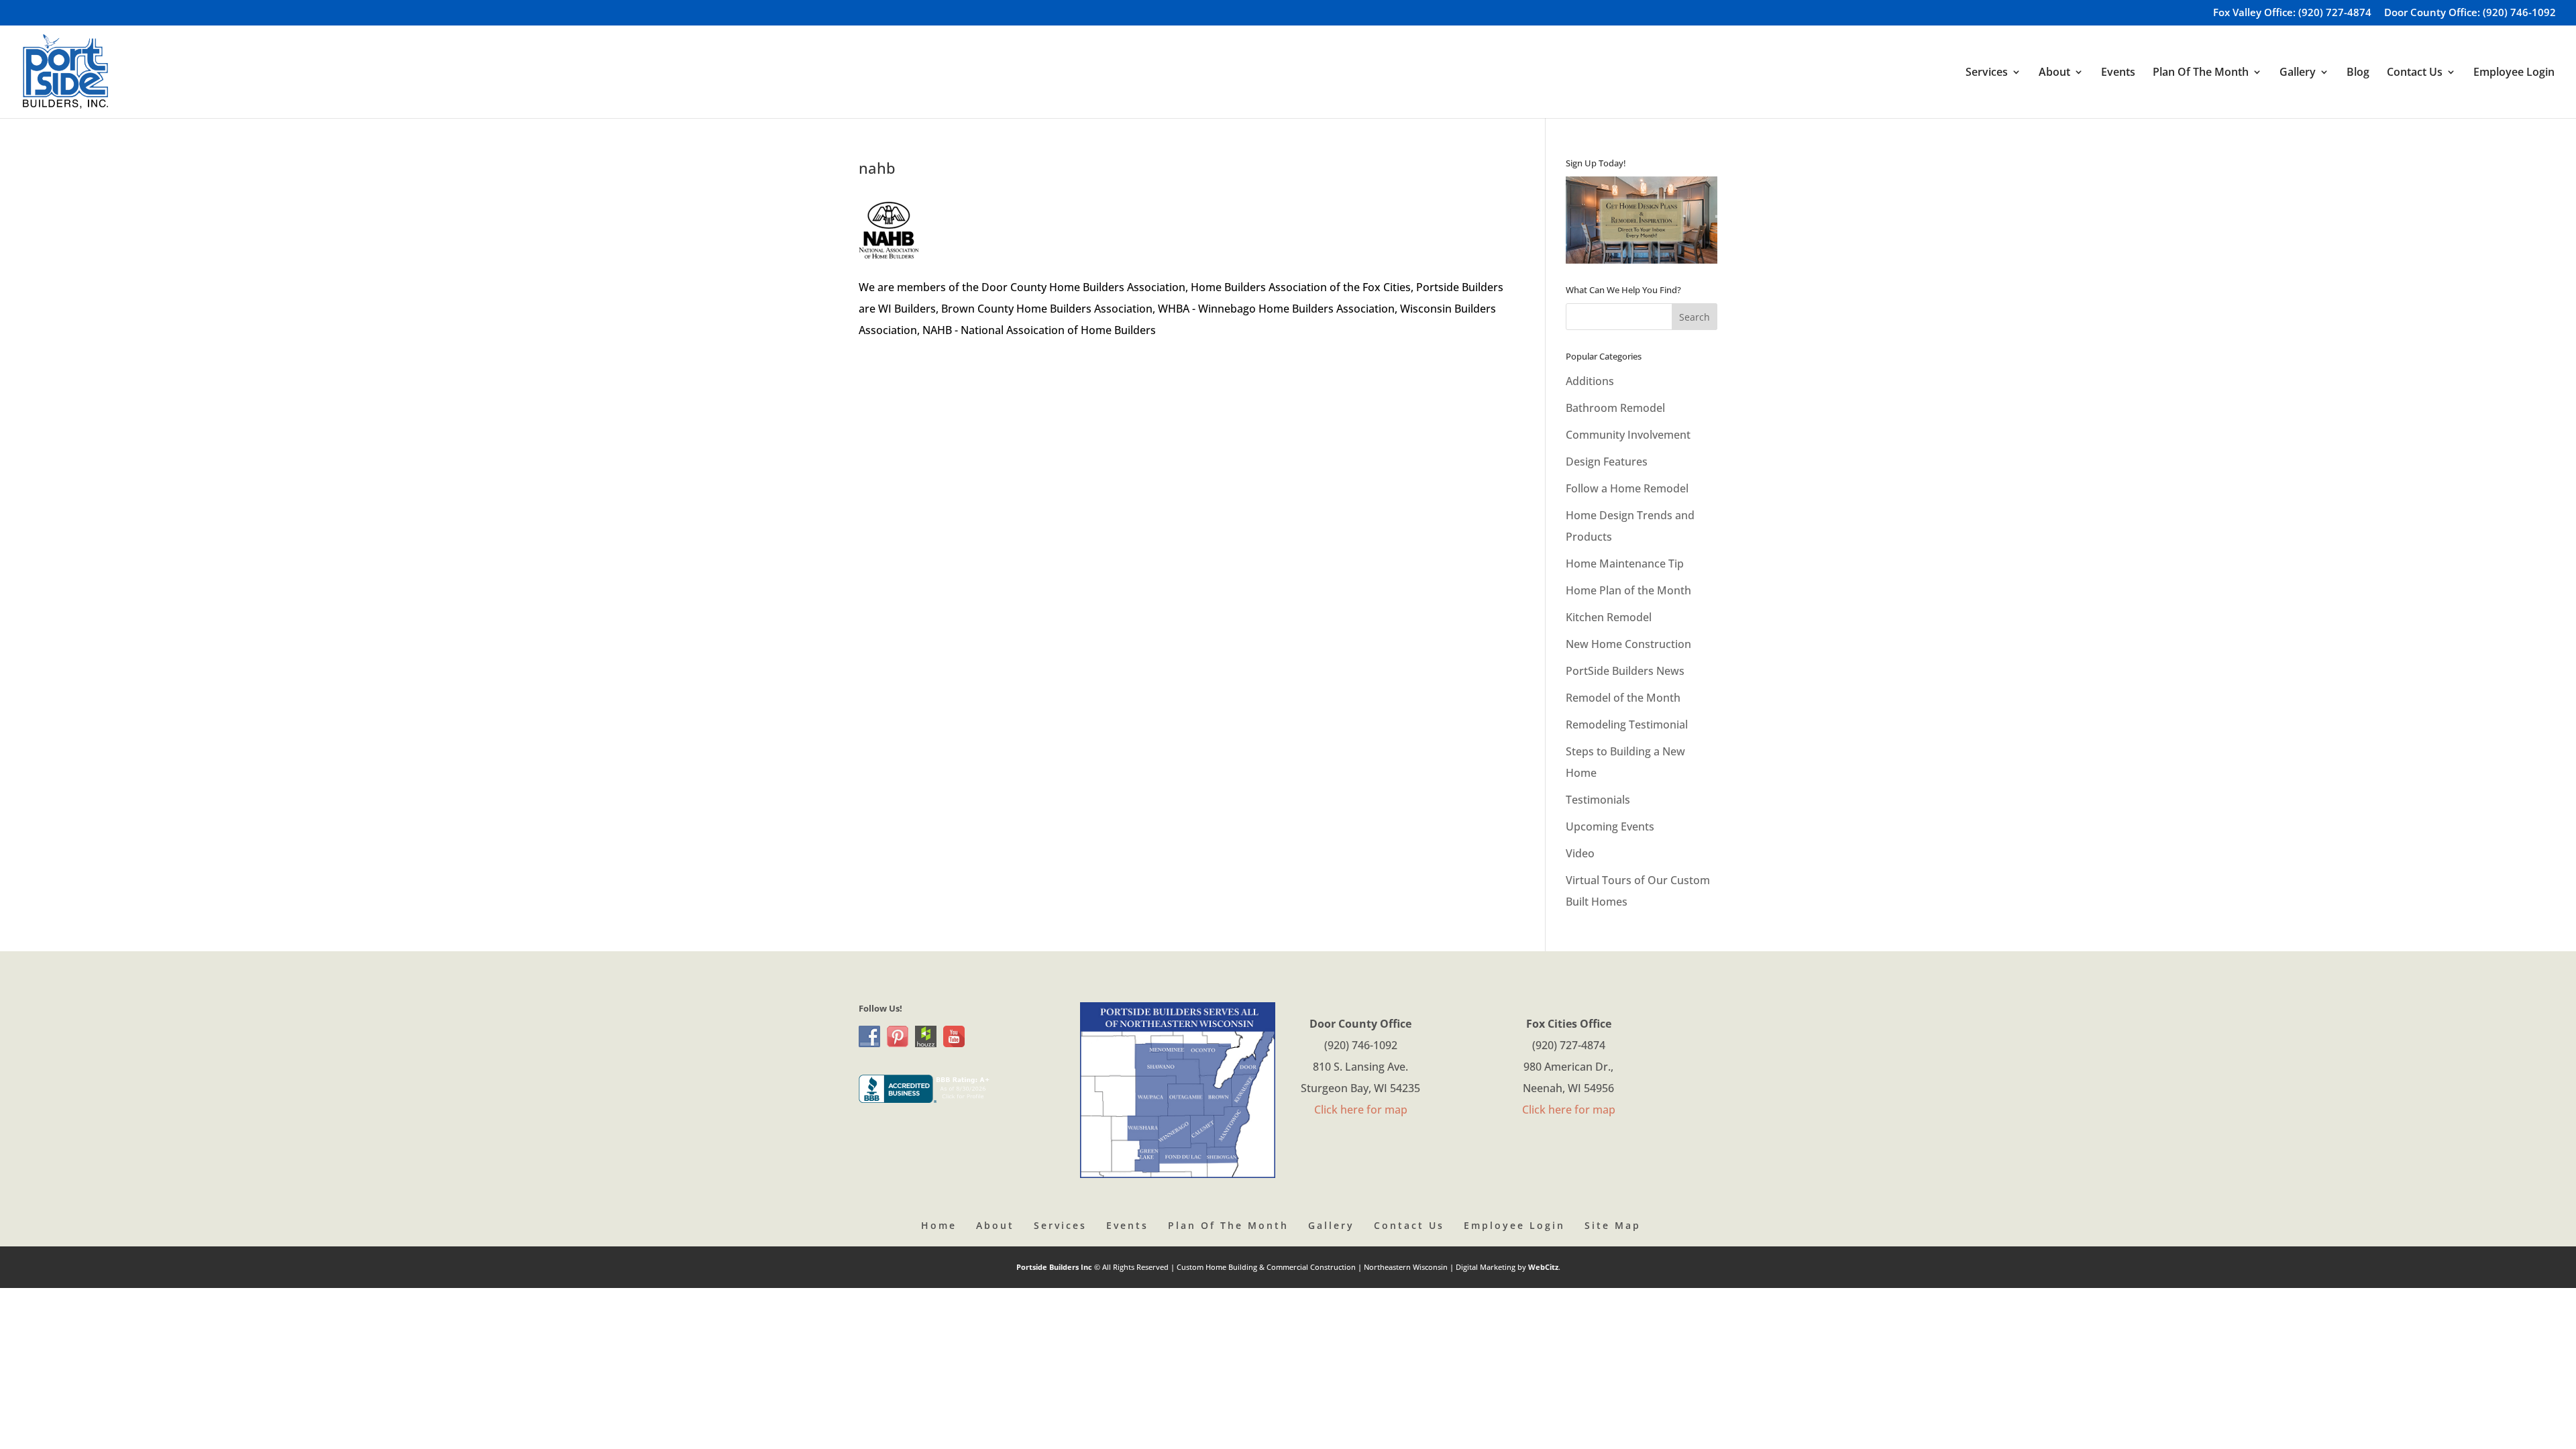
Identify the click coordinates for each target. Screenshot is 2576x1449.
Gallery (1331, 1225)
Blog (2358, 73)
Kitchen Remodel (1609, 617)
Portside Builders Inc (1055, 1267)
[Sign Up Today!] (1642, 220)
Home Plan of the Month (1628, 590)
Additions (1590, 381)
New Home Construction (1628, 644)
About (995, 1225)
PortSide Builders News (1625, 671)
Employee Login (2514, 73)
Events (2118, 73)
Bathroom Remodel (1615, 408)
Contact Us (1409, 1225)
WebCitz (1543, 1267)
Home (939, 1225)
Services (1060, 1225)
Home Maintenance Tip (1625, 563)
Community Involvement (1628, 435)
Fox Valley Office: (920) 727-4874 (2292, 13)
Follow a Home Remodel (1627, 488)
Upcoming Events (1610, 826)
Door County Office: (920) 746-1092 (2470, 13)
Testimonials (1598, 800)
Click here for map (1361, 1110)
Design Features (1607, 462)
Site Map (1613, 1225)
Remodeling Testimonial (1627, 724)
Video (1580, 853)
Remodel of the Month (1623, 698)
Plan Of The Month (1228, 1225)
